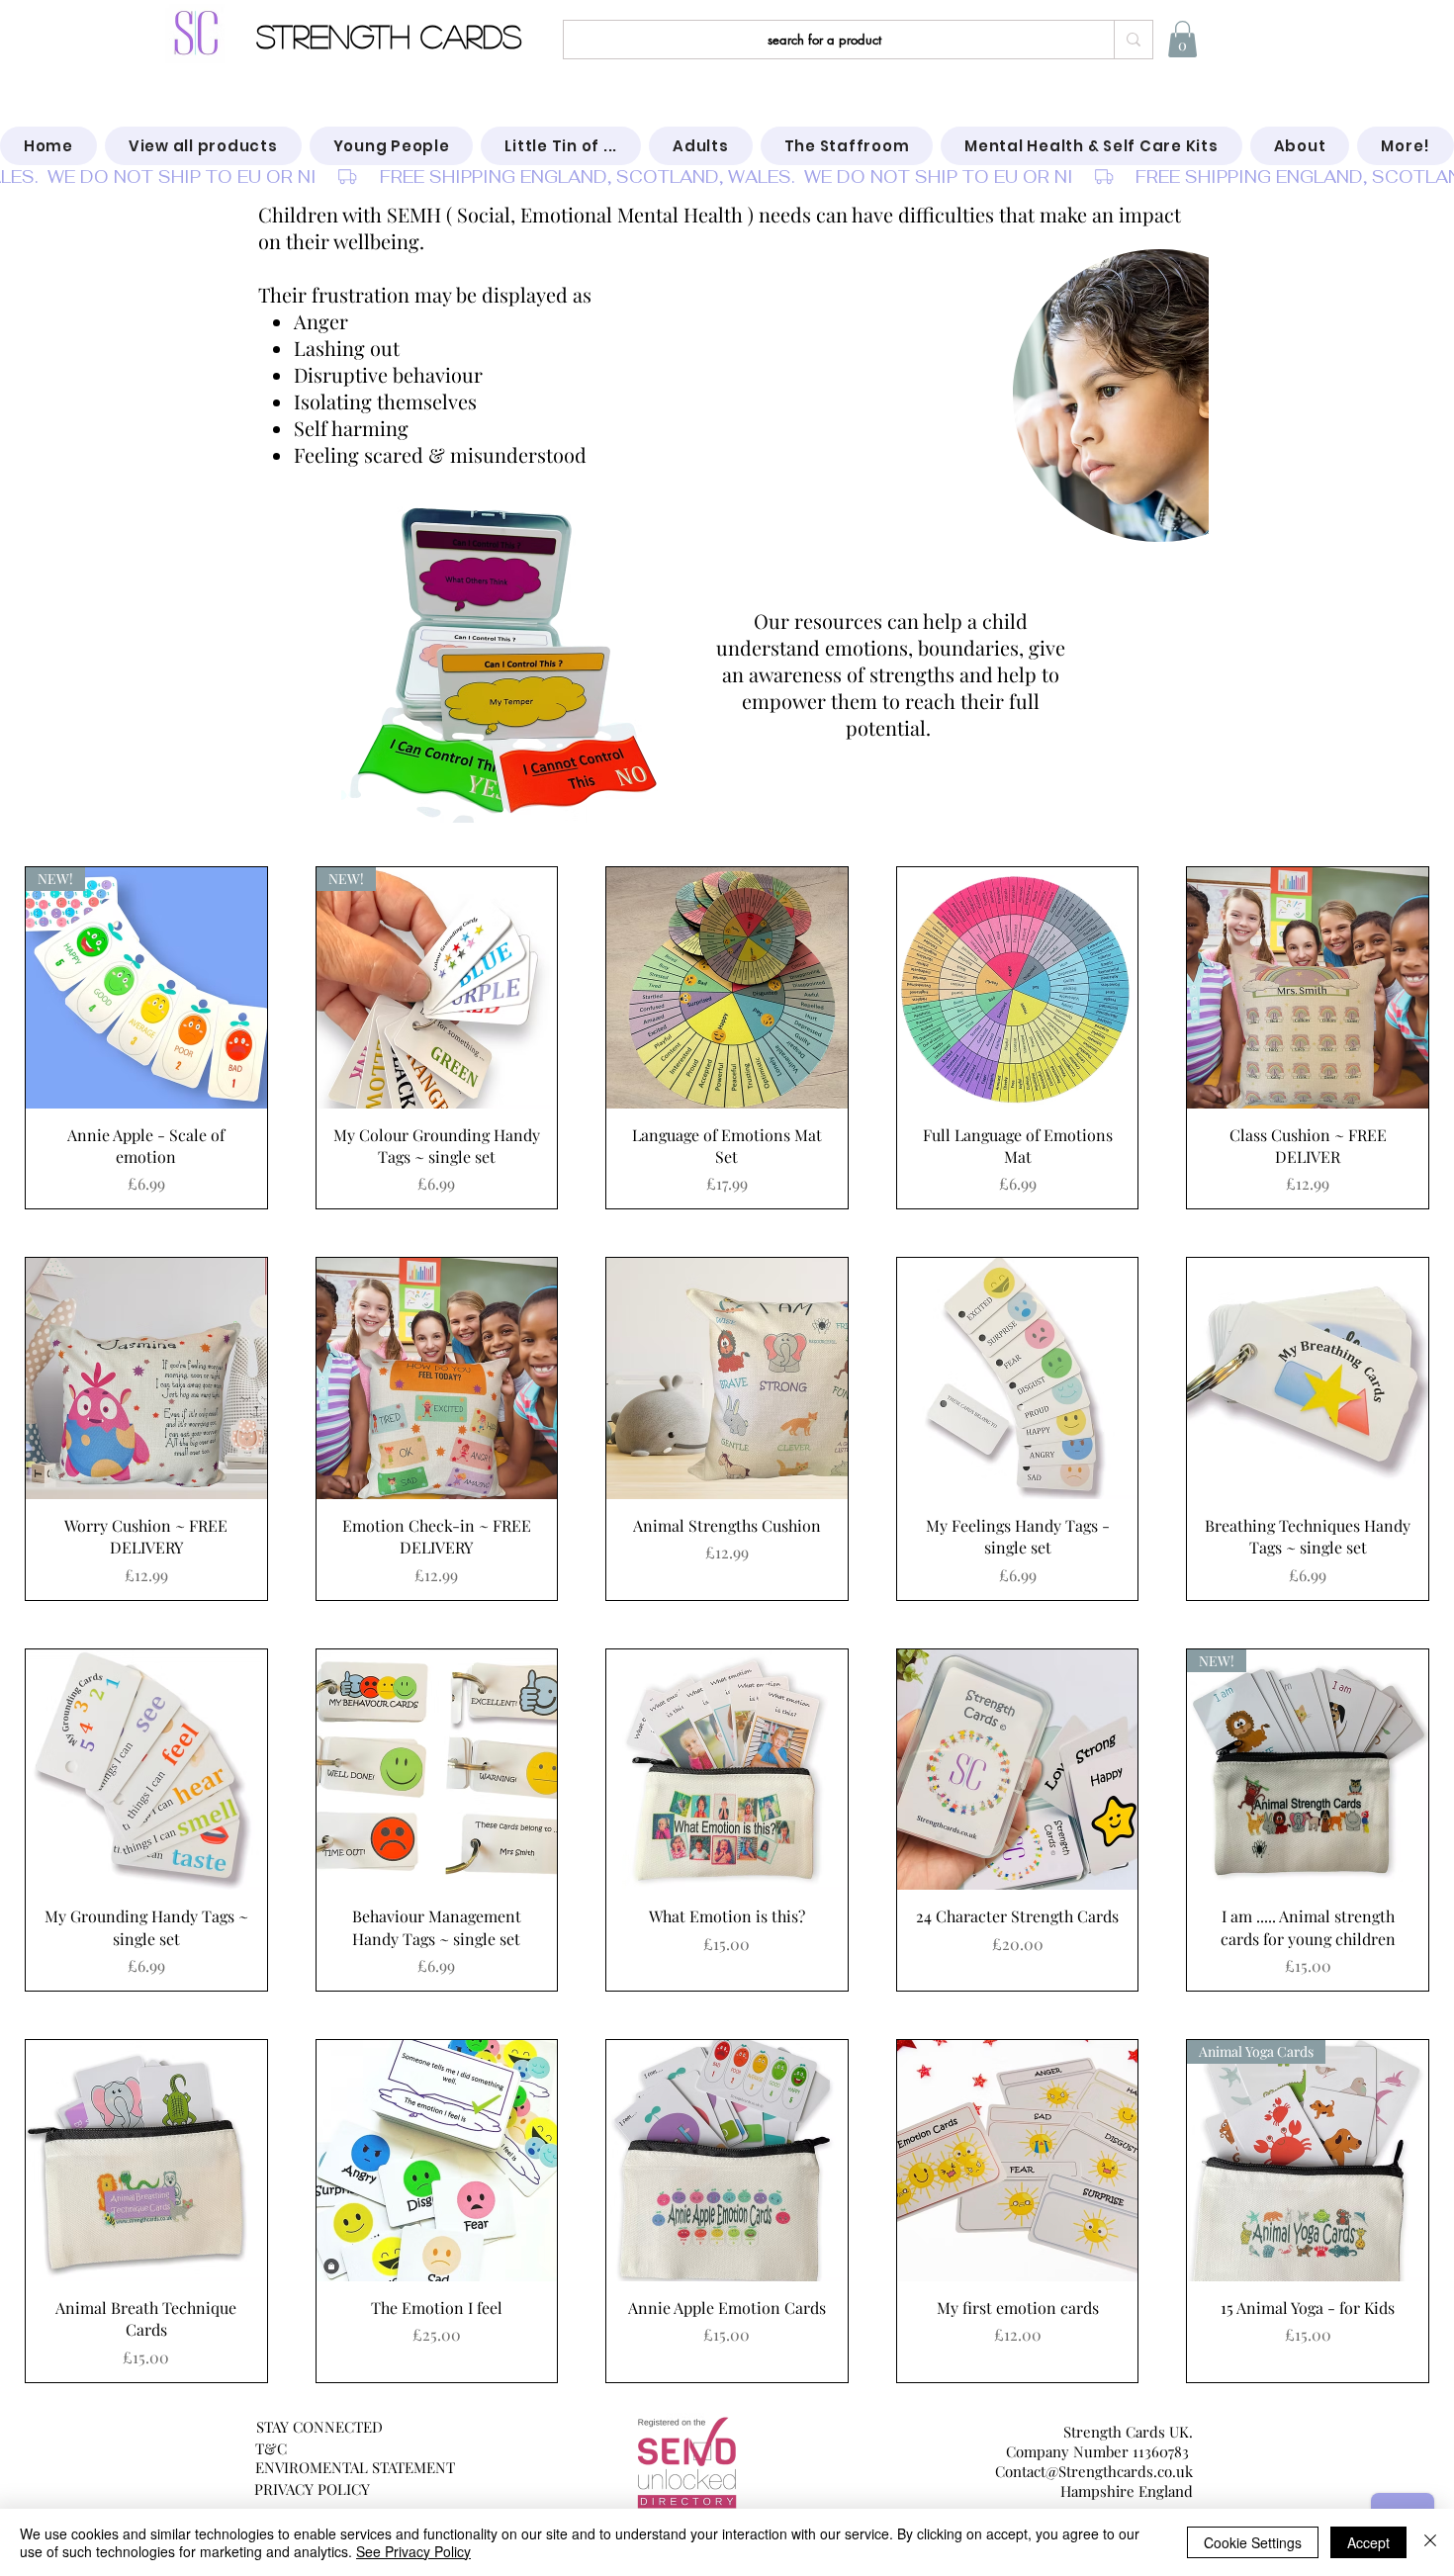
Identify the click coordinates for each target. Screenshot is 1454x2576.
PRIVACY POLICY (312, 2489)
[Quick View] (727, 988)
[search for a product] (1133, 40)
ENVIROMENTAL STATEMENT (355, 2467)
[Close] (1430, 2542)
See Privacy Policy (413, 2551)
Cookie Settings (1253, 2542)
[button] (1182, 39)
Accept (1368, 2542)
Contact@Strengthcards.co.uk (1094, 2471)
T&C (271, 2448)
